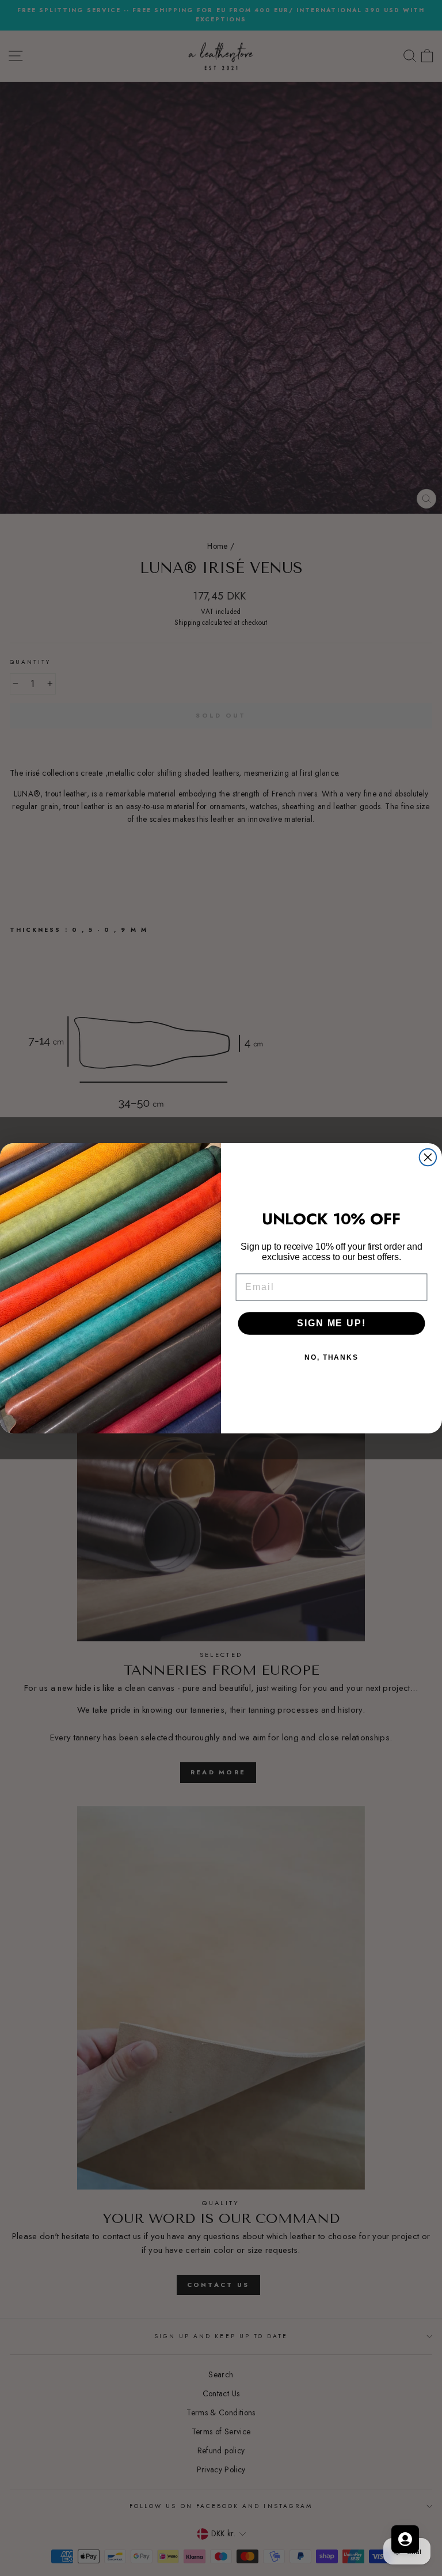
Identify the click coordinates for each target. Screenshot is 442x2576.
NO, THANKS (331, 1357)
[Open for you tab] (405, 2539)
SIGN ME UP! (331, 1323)
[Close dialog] (428, 1157)
